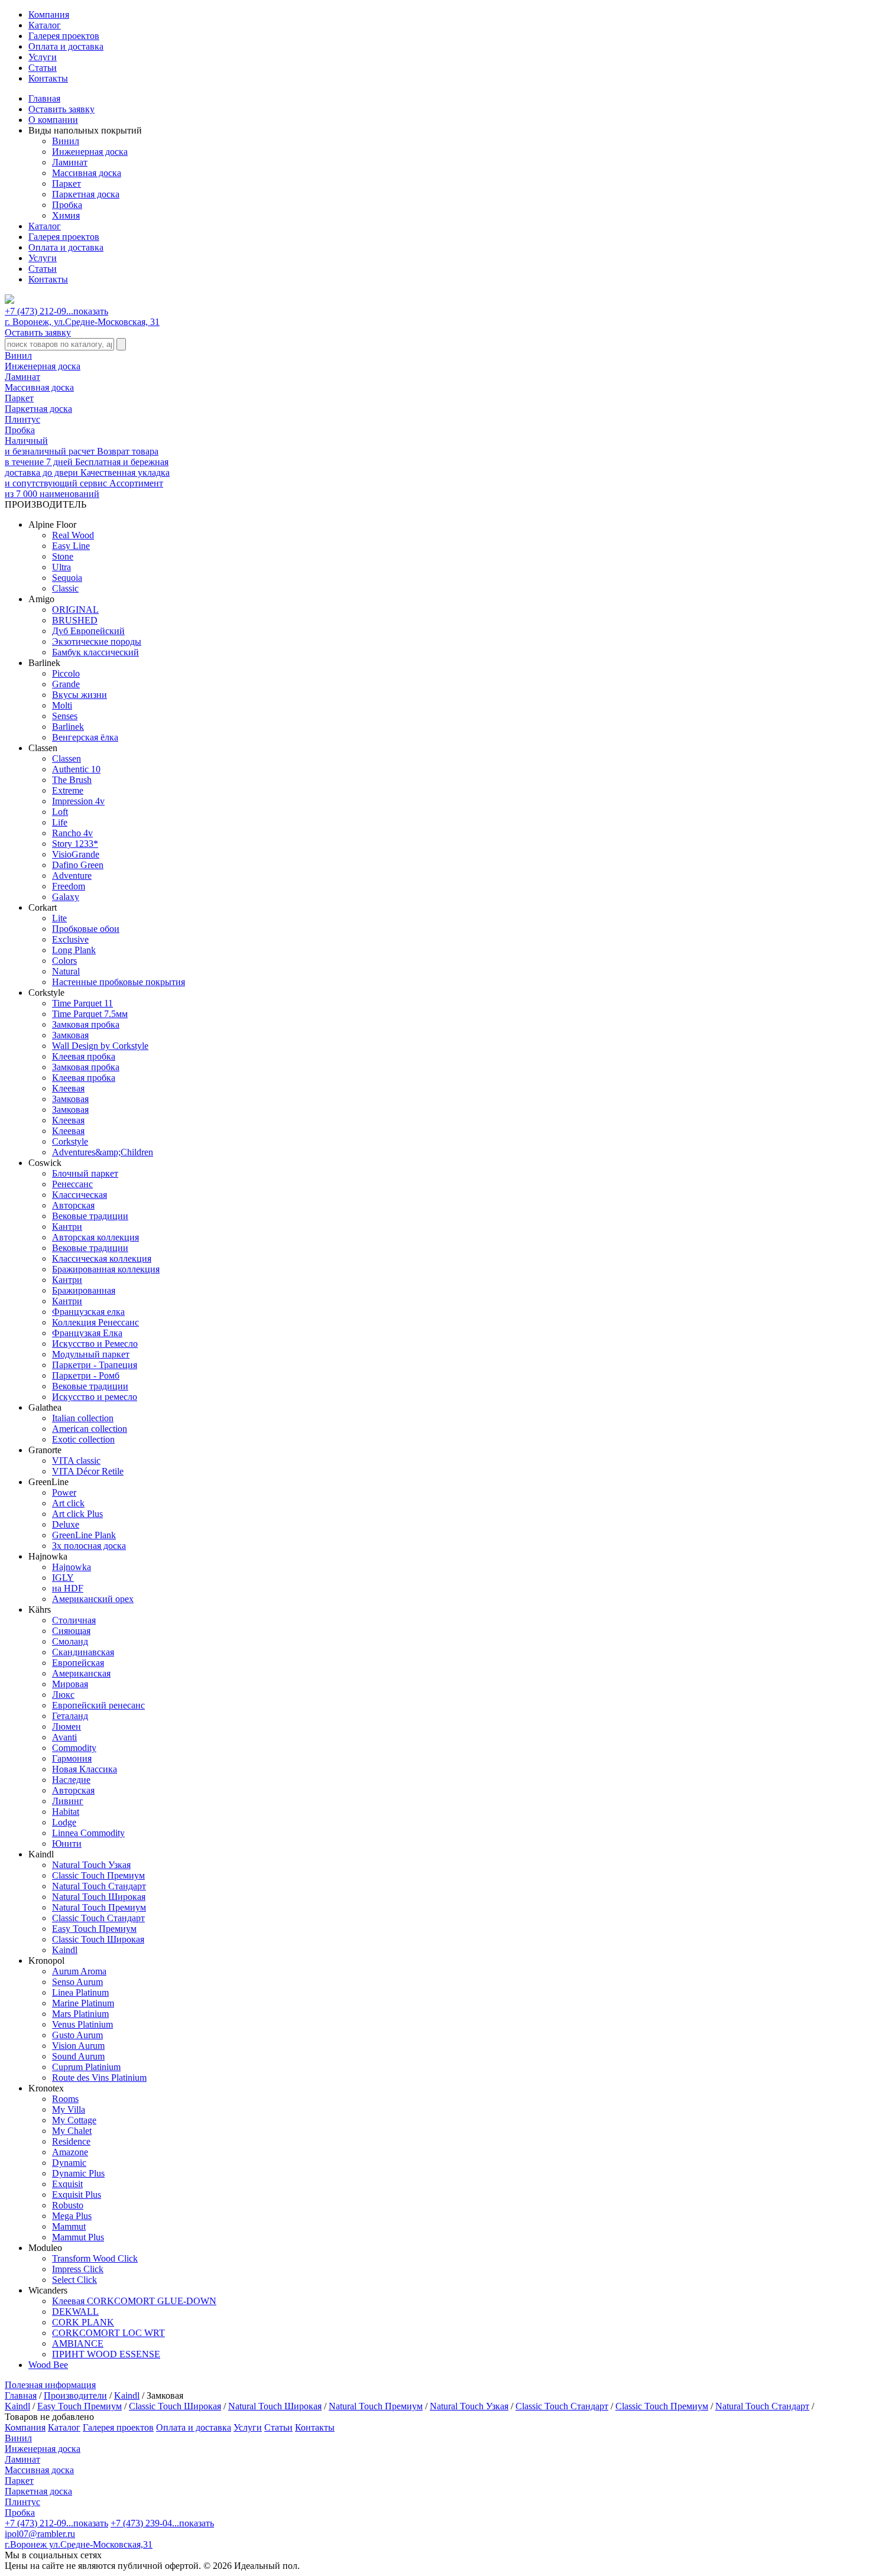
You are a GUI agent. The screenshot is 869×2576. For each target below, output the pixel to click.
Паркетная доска (86, 194)
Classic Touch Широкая (175, 2406)
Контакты (48, 78)
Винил (66, 141)
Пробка (67, 205)
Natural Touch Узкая (469, 2406)
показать (91, 311)
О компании (53, 120)
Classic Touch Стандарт (562, 2406)
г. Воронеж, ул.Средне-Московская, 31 (82, 322)
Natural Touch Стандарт (762, 2406)
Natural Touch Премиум (376, 2406)
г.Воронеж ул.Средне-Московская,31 (79, 2544)
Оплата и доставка (66, 46)
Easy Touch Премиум (80, 2406)
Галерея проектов (64, 36)
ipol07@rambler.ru (40, 2534)
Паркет (67, 183)
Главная (44, 98)
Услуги (43, 57)
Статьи (43, 68)
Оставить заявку (61, 109)
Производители (75, 2395)
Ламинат (70, 162)
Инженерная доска (90, 152)
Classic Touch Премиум (662, 2406)
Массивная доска (87, 173)
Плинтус (22, 419)
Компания (49, 14)
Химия (66, 215)
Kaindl (127, 2395)
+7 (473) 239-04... (162, 2523)
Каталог (45, 25)
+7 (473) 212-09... (56, 311)
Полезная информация (50, 2385)
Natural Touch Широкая (275, 2406)
